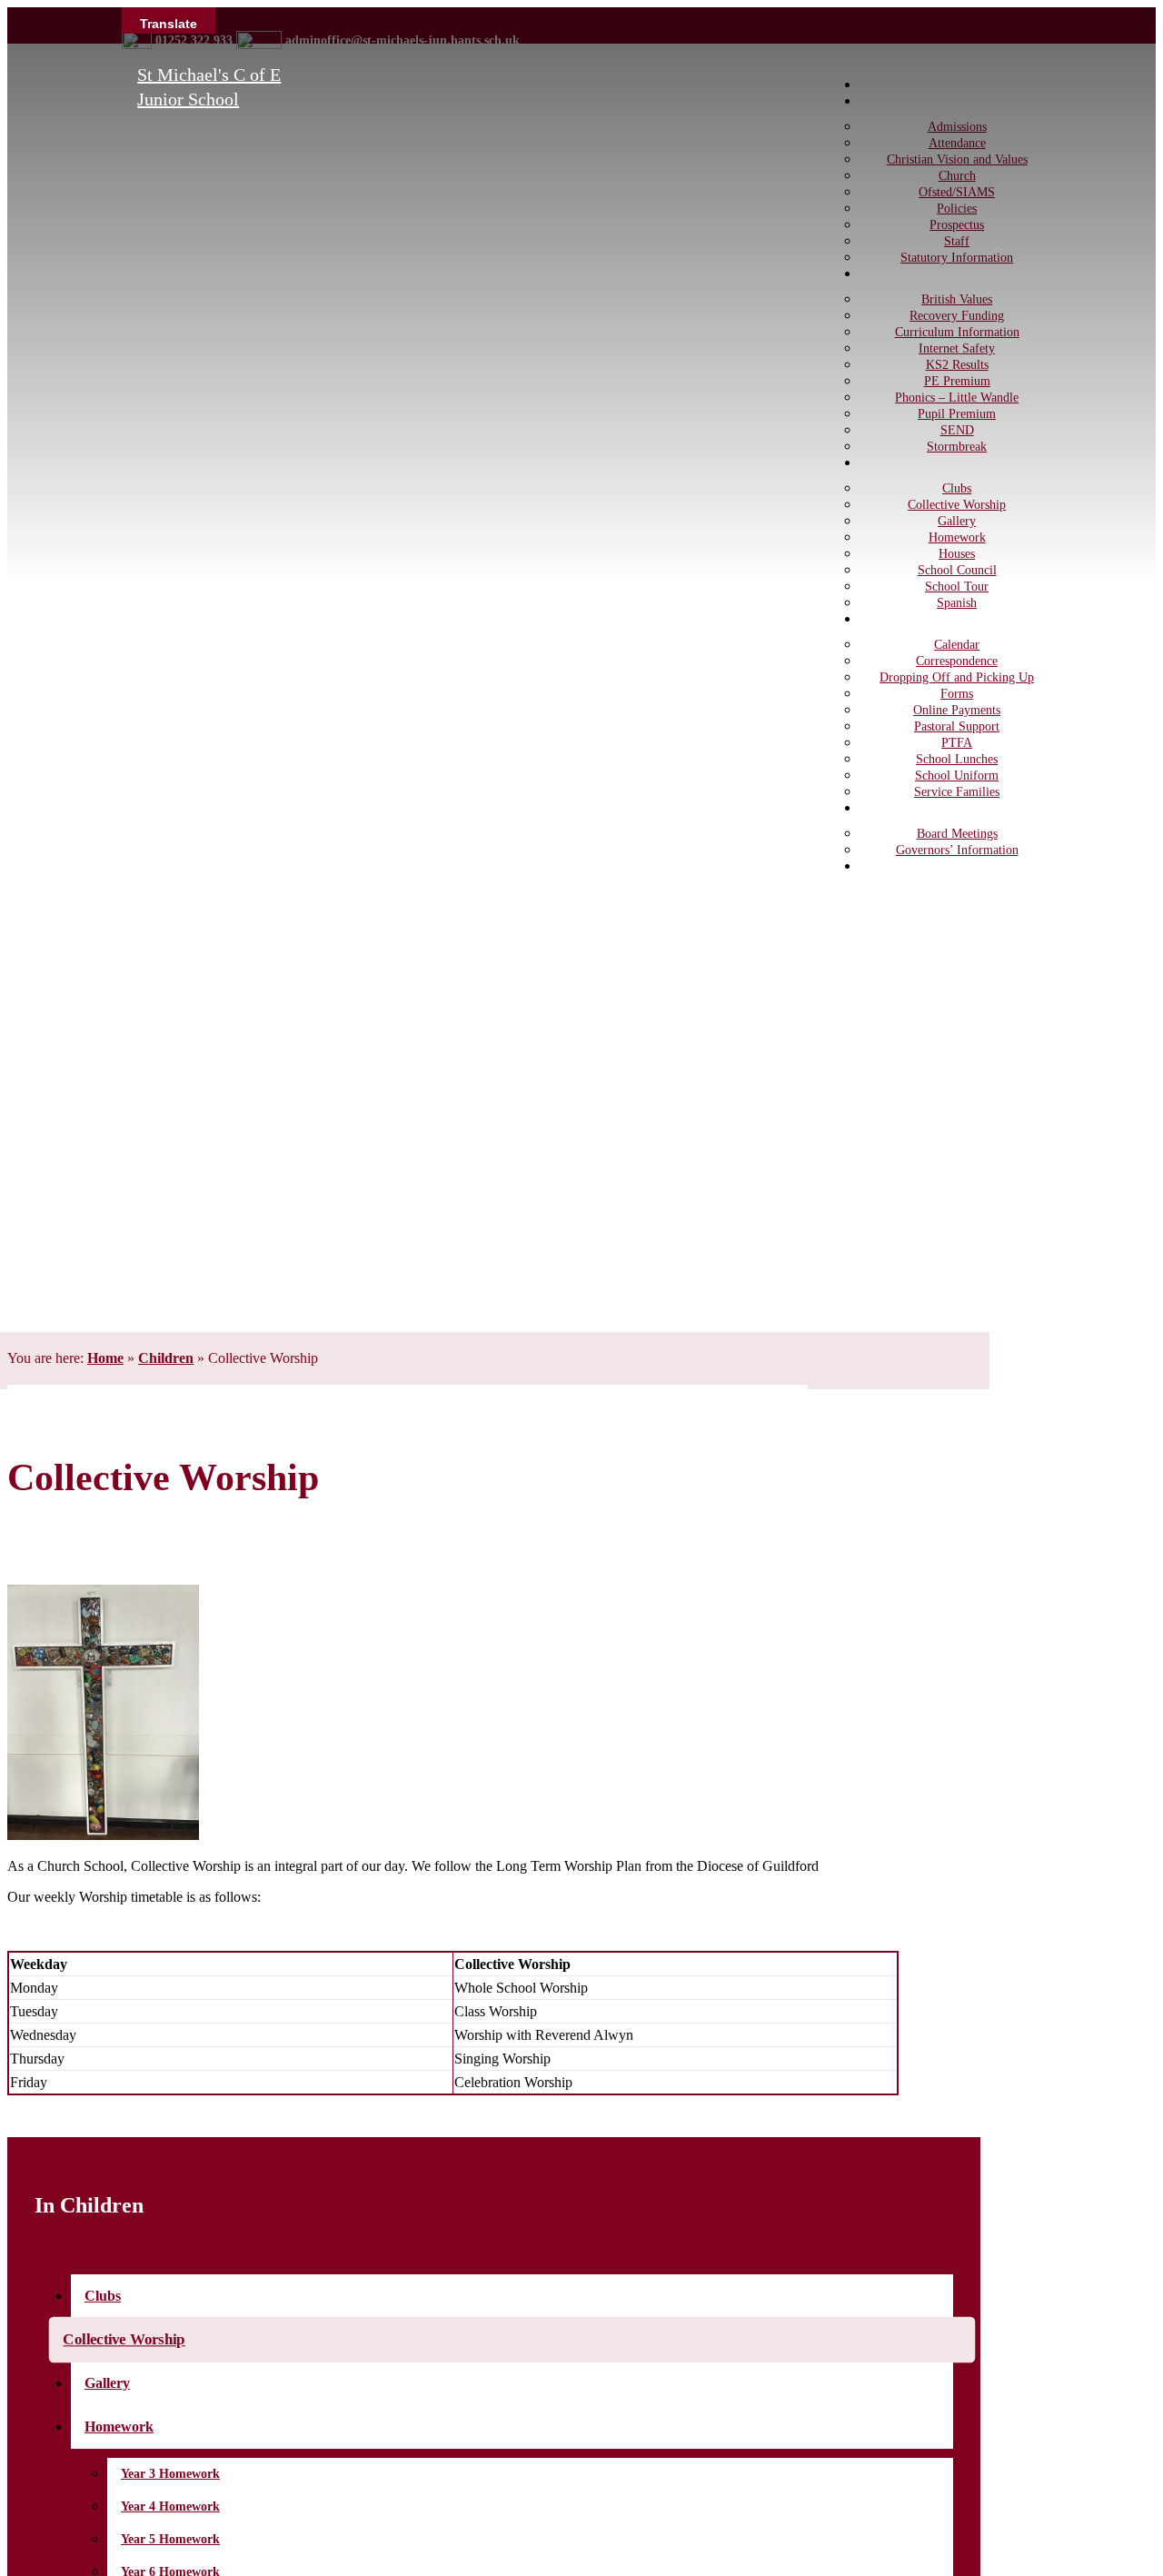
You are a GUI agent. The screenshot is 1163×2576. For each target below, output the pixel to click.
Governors (906, 808)
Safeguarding (914, 866)
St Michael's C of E (209, 75)
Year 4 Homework (170, 2506)
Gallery (107, 2383)
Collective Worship (124, 2340)
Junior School (188, 99)
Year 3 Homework (170, 2474)
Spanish (957, 603)
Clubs (103, 2296)
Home (105, 1358)
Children (166, 1358)
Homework (119, 2427)
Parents (896, 619)
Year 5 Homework (170, 2539)
